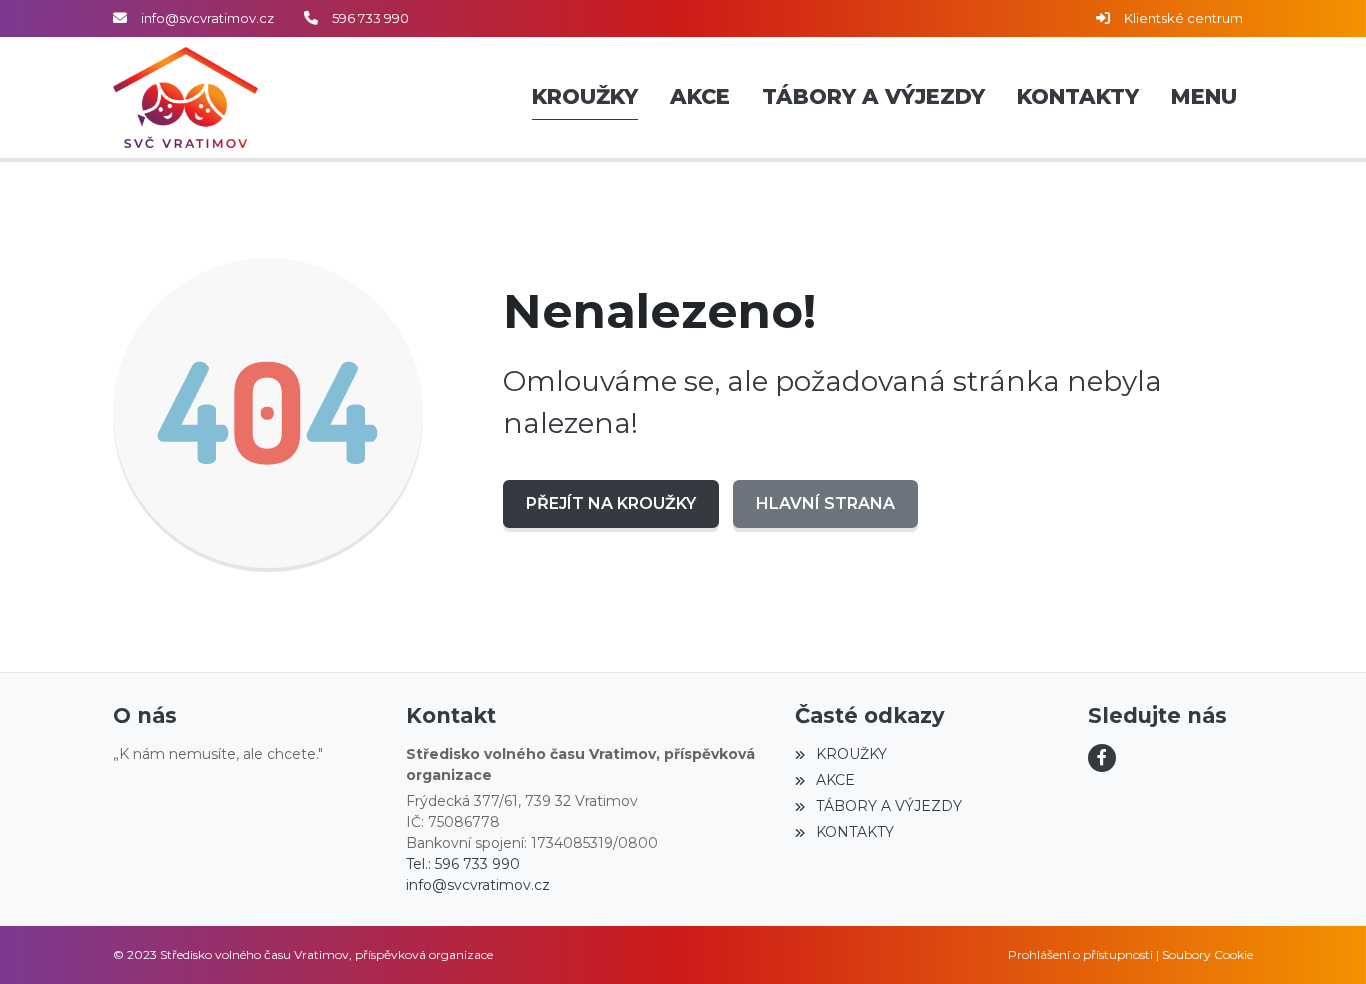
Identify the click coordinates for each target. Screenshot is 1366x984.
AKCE (835, 780)
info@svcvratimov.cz (207, 18)
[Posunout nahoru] (1321, 939)
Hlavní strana (825, 503)
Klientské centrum (1183, 18)
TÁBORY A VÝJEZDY (888, 806)
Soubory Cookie (1207, 954)
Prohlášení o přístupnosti (1080, 954)
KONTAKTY (854, 832)
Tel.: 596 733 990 (463, 864)
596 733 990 (370, 18)
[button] (1204, 98)
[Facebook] (1102, 758)
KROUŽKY (851, 754)
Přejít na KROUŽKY (611, 503)
